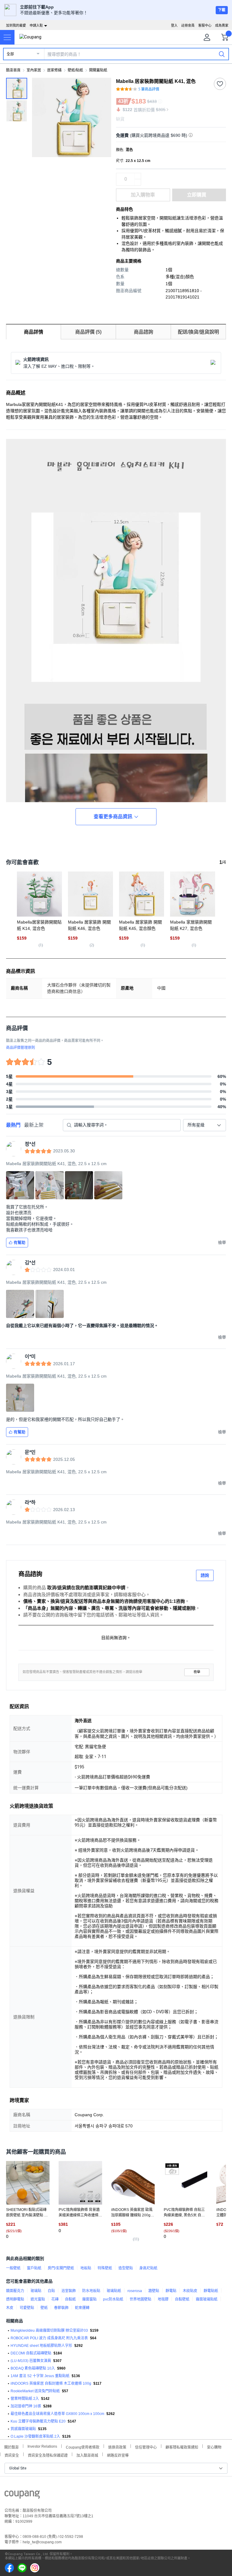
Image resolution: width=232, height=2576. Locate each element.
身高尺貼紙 (148, 2268)
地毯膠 (163, 2299)
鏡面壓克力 (15, 2291)
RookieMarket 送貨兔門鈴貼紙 (35, 2391)
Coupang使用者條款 (83, 2447)
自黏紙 (70, 2299)
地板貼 (86, 2268)
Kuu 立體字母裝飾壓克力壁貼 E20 (38, 2421)
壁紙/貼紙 (75, 70)
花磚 (55, 2299)
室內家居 (34, 70)
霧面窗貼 (89, 2299)
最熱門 (13, 1125)
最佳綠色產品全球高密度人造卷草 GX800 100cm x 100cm (57, 2414)
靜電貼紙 (211, 2291)
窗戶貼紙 (34, 2268)
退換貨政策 (117, 2447)
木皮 (10, 2308)
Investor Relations (42, 2446)
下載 (222, 10)
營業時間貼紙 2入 (25, 2399)
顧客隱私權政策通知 (182, 2447)
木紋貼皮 (190, 2291)
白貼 (51, 2291)
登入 (174, 25)
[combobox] (205, 1125)
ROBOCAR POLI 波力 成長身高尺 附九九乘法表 (49, 2338)
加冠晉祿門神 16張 (26, 2406)
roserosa (135, 2291)
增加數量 (138, 182)
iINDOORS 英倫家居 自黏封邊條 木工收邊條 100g (51, 2383)
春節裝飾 (61, 2308)
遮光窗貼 (38, 2299)
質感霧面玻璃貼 (23, 2429)
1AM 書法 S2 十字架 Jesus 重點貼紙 (40, 2376)
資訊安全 (12, 2455)
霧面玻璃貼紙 (207, 2299)
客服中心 (205, 25)
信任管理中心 (146, 2447)
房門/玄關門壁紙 (61, 2268)
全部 (10, 54)
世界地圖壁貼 (140, 2299)
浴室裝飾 (69, 2291)
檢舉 (197, 1672)
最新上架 (34, 1125)
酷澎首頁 (13, 70)
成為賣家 (222, 25)
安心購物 (214, 2447)
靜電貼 (171, 2291)
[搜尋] (222, 54)
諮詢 (205, 1575)
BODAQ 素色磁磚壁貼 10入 (33, 2368)
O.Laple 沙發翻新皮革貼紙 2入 (35, 2436)
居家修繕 (54, 70)
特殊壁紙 (105, 2268)
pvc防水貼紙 (113, 2299)
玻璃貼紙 (114, 2291)
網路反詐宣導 (118, 2455)
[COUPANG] (22, 2495)
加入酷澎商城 (87, 2455)
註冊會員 (188, 25)
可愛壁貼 (27, 2308)
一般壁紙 (13, 2268)
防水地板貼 (91, 2291)
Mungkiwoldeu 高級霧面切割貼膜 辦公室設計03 (49, 2331)
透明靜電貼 (15, 2299)
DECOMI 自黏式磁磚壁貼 (31, 2353)
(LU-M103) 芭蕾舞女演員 (31, 2361)
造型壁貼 (126, 2268)
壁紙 (44, 2308)
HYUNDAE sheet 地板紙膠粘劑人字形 (41, 2346)
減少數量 (138, 176)
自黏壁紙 (182, 2299)
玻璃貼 (36, 2291)
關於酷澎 (11, 2447)
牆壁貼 (154, 2291)
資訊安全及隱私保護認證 (48, 2455)
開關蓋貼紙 (98, 70)
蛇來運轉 (82, 2308)
